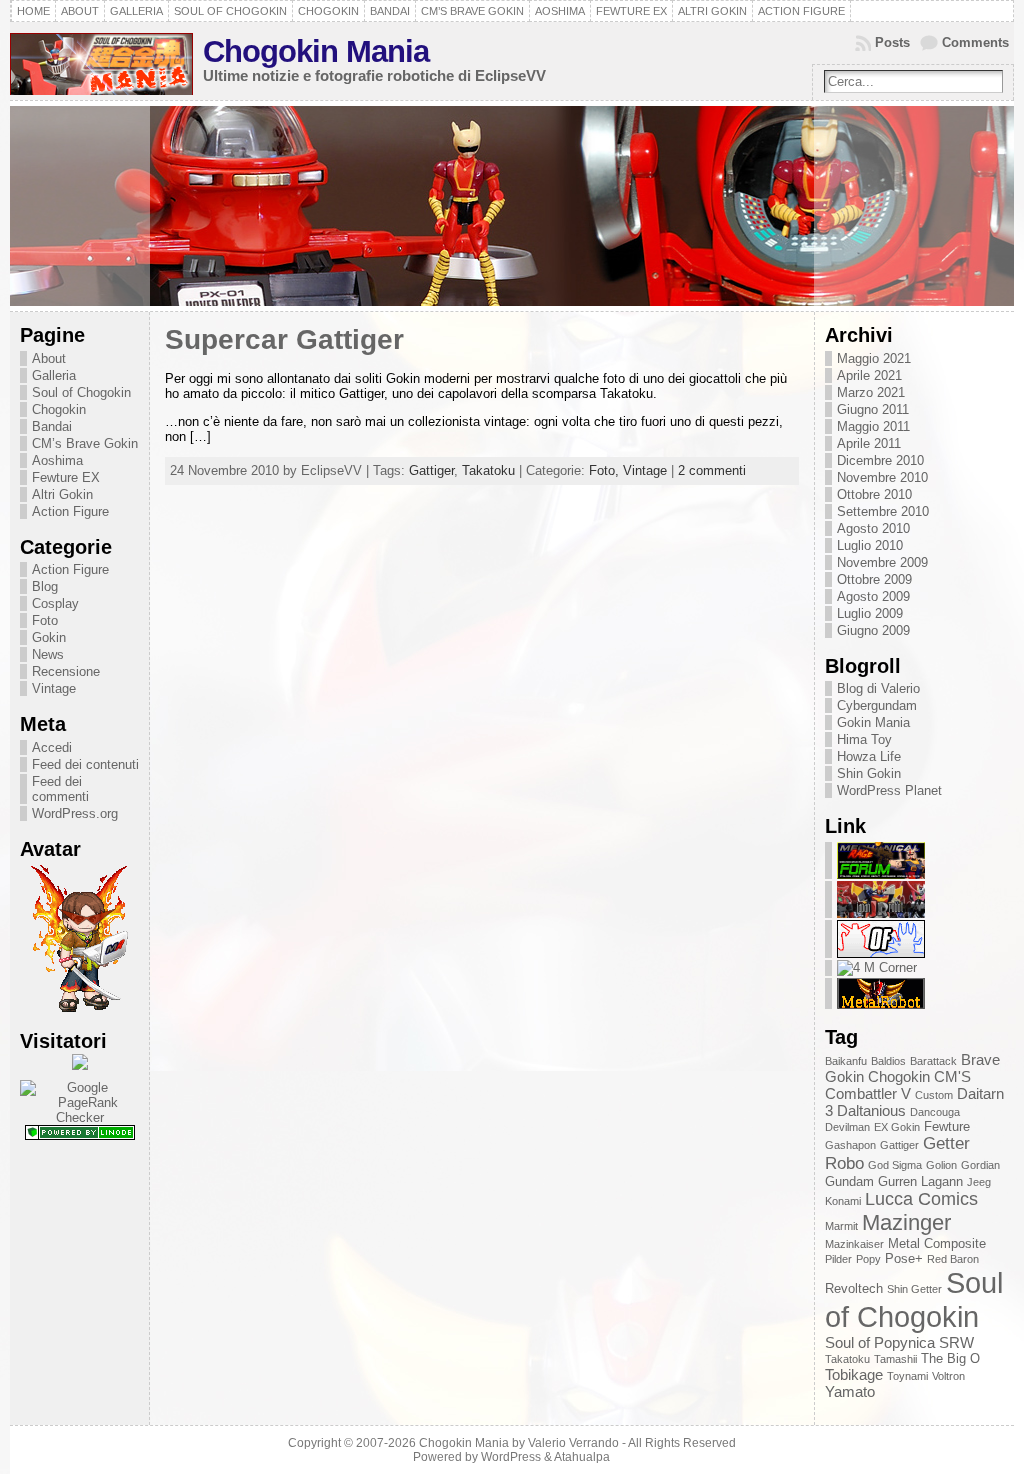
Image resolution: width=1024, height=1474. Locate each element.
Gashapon (850, 1145)
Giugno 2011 (873, 409)
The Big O (950, 1358)
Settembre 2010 (883, 511)
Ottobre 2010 (874, 494)
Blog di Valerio (878, 688)
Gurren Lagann (920, 1181)
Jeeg (979, 1182)
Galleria (54, 375)
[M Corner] (877, 967)
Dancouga (935, 1112)
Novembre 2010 (882, 477)
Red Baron (953, 1259)
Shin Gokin (869, 773)
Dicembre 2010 (880, 460)
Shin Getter (914, 1289)
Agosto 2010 (873, 528)
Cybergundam (877, 705)
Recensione (66, 671)
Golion (941, 1165)
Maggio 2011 (873, 426)
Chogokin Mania (316, 51)
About (49, 358)
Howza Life (869, 756)
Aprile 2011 (869, 443)
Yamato (850, 1391)
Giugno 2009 (873, 630)
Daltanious (871, 1110)
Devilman (847, 1127)
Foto (45, 620)
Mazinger (906, 1222)
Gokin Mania (873, 722)
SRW (956, 1342)
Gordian (980, 1165)
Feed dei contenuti (85, 764)
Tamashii (895, 1359)
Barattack (933, 1061)
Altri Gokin (62, 494)
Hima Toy (864, 739)
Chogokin (59, 409)
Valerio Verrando (573, 1443)
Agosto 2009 (873, 596)
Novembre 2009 (882, 562)
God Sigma (895, 1165)
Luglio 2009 (870, 613)
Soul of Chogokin (81, 392)
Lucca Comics (921, 1199)
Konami (843, 1201)
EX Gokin (897, 1127)
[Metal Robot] (881, 1004)
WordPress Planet (889, 790)
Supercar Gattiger (284, 339)
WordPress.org (75, 813)
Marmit (841, 1226)
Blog (45, 586)
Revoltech (854, 1288)
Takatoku (488, 470)
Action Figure (70, 511)
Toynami (907, 1376)
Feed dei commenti (60, 789)
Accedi (52, 747)
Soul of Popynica (880, 1342)
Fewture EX (66, 477)
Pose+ (904, 1258)
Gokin (49, 637)
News (48, 654)
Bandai (52, 426)
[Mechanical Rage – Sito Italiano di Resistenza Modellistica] (881, 874)
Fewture (947, 1126)
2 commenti (712, 470)
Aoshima (57, 460)
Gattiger (431, 470)
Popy (868, 1259)
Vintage (54, 688)
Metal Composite (937, 1243)
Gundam (849, 1181)
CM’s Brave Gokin (85, 443)
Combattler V (868, 1093)
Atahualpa (582, 1457)
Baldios (888, 1061)
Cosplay (55, 603)
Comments (975, 42)
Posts (892, 42)
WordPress (511, 1457)
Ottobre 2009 (874, 579)
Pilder (838, 1259)
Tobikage (854, 1374)
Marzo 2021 (871, 392)
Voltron (948, 1376)
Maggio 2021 (874, 358)
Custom (934, 1095)
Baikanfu (846, 1061)
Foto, (606, 470)
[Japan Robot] (881, 913)
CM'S (952, 1076)
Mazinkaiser (854, 1244)
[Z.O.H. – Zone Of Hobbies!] (881, 953)
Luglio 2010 (870, 545)
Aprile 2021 (869, 375)
